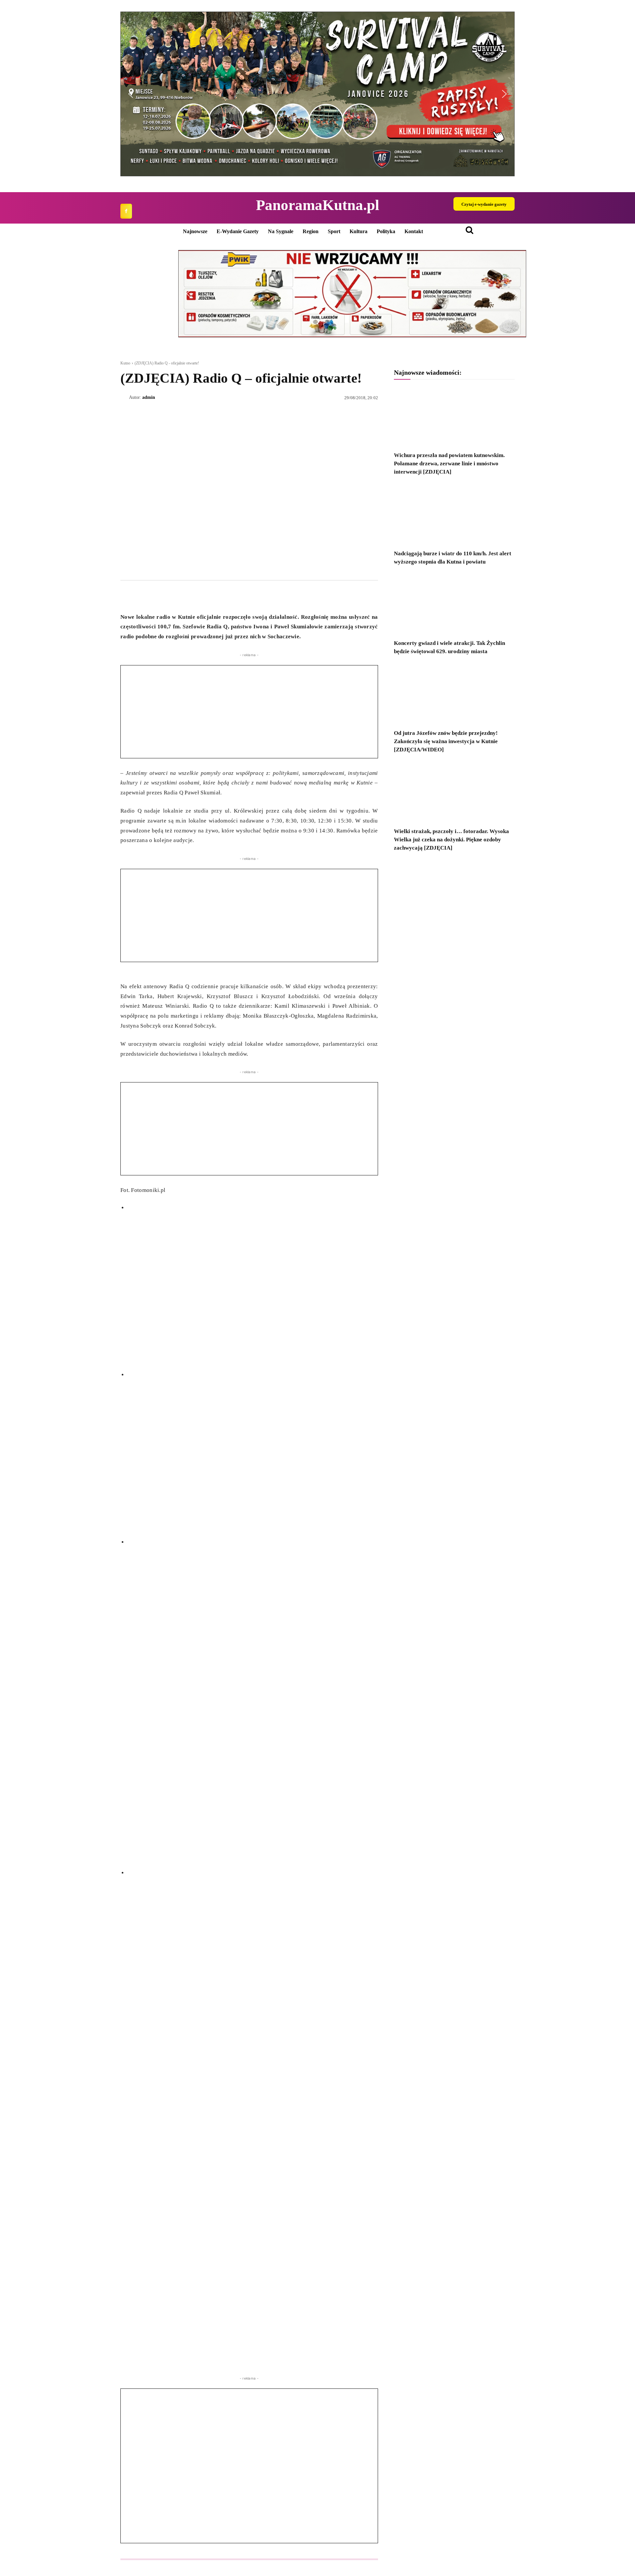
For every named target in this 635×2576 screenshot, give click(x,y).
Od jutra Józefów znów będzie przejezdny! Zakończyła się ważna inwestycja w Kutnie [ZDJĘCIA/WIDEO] (446, 741)
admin (149, 397)
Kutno (125, 363)
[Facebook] (126, 211)
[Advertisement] (249, 712)
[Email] (173, 596)
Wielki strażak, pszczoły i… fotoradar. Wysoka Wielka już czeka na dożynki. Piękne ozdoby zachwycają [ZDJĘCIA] (451, 840)
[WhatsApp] (157, 596)
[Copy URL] (188, 596)
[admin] (125, 398)
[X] (142, 596)
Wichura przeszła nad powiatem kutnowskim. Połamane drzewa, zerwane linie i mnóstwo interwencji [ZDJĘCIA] (449, 464)
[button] (317, 94)
